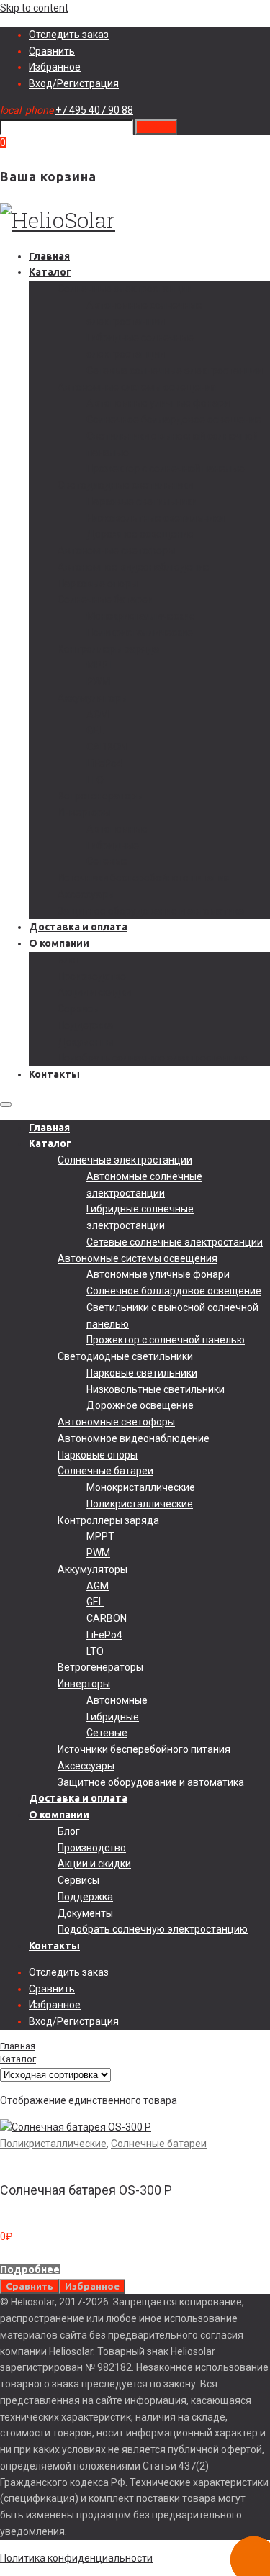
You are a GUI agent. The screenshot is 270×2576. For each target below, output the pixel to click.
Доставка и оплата (78, 927)
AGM (98, 715)
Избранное (55, 67)
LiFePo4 (104, 763)
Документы (85, 1042)
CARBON (107, 747)
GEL (95, 730)
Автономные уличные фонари (158, 403)
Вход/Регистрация (74, 83)
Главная (49, 256)
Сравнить (52, 51)
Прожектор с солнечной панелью (166, 468)
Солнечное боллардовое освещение (174, 419)
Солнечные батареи (105, 599)
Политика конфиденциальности (76, 2558)
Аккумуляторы (93, 698)
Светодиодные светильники (125, 485)
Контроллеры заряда (108, 649)
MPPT (100, 665)
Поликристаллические (140, 632)
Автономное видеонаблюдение (134, 567)
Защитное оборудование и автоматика (151, 911)
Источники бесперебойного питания (144, 878)
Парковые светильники (142, 502)
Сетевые (107, 861)
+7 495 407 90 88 (94, 110)
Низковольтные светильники (156, 518)
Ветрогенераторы (100, 796)
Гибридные (113, 845)
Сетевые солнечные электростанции (175, 371)
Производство (92, 976)
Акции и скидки (94, 992)
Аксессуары (86, 894)
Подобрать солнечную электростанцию (153, 1058)
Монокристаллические (141, 616)
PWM (98, 681)
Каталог (50, 272)
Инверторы (84, 812)
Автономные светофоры (116, 550)
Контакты (54, 1074)
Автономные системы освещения (138, 387)
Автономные (117, 829)
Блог (69, 960)
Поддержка (85, 1025)
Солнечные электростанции (125, 289)
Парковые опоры (98, 584)
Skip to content (34, 8)
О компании (59, 943)
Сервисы (78, 1009)
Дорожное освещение (140, 534)
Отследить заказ (69, 35)
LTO (95, 780)
